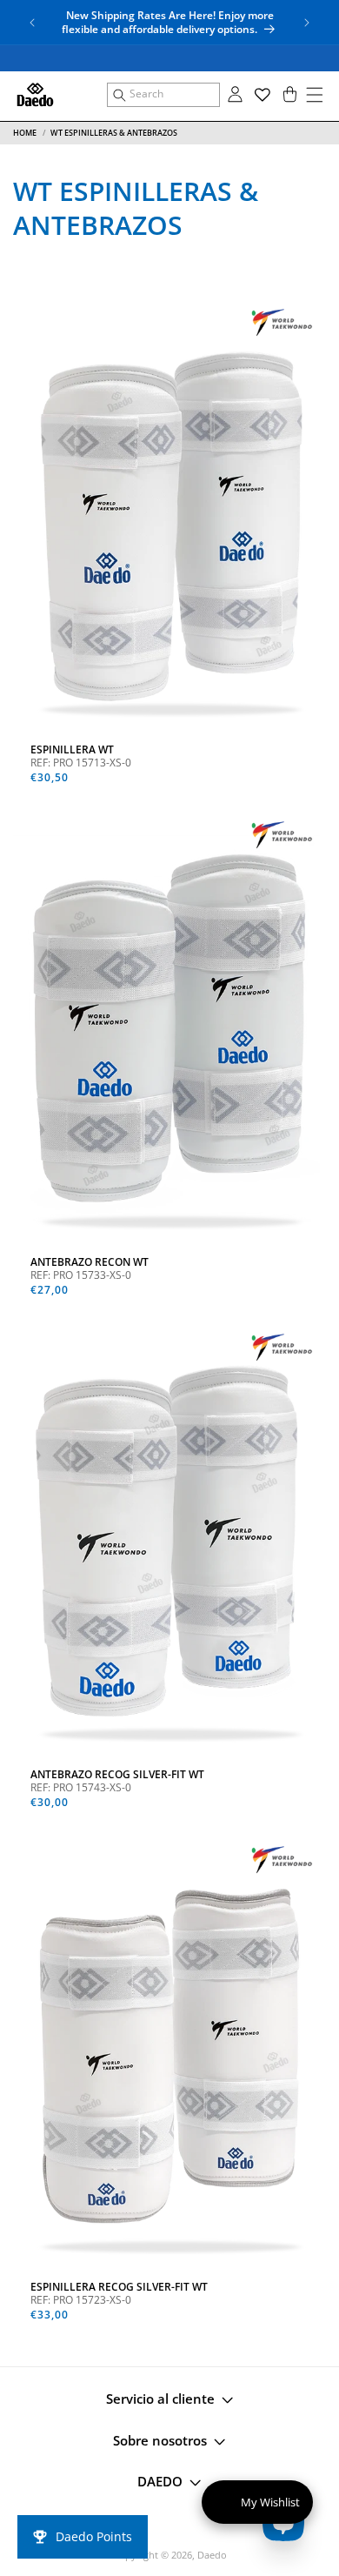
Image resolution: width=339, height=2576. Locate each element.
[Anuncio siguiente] (307, 23)
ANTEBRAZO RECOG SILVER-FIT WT (117, 1775)
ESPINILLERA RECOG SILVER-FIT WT (119, 2287)
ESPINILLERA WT (72, 750)
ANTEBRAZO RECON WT (90, 1262)
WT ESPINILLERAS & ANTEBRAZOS (114, 133)
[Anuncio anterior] (32, 23)
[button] (163, 95)
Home (25, 133)
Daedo (212, 2555)
